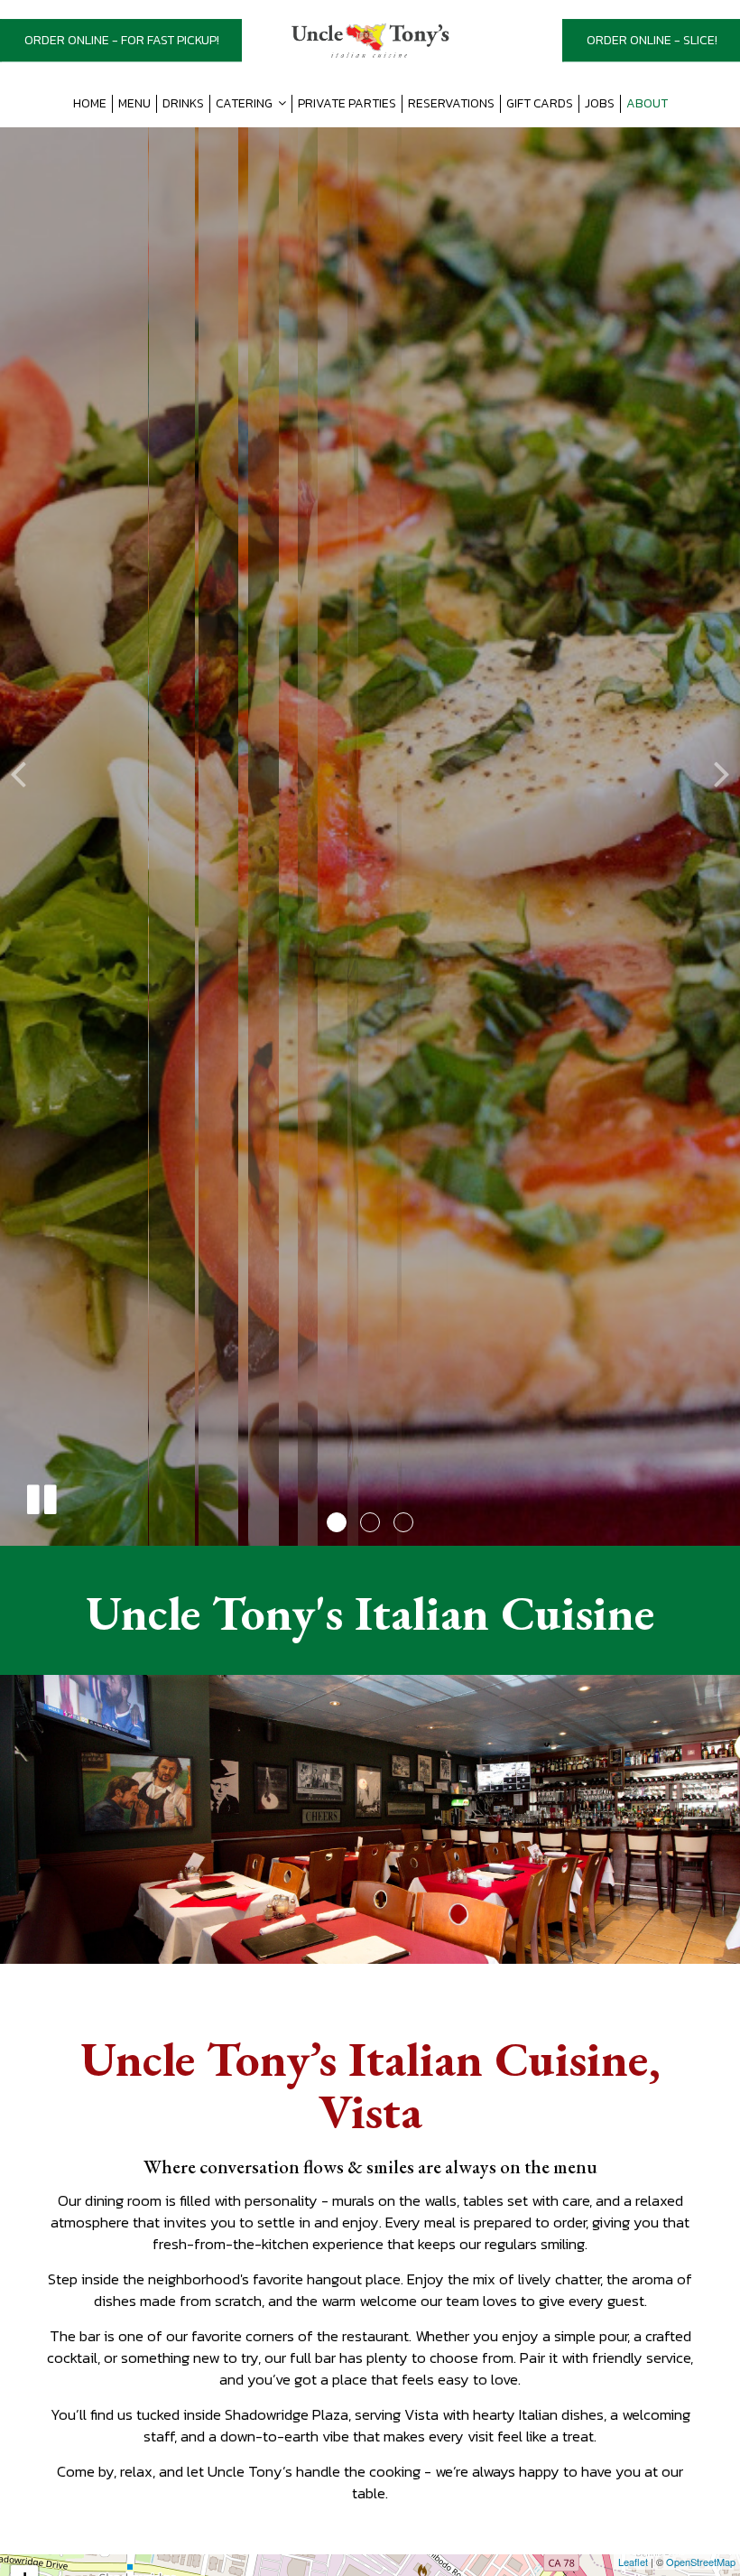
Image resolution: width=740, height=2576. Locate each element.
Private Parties (347, 104)
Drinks (183, 104)
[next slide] (722, 773)
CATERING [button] (245, 104)
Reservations (451, 104)
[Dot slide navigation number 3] (403, 1522)
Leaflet (633, 2562)
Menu (134, 104)
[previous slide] (18, 773)
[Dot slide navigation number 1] (337, 1522)
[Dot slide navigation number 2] (370, 1522)
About (647, 104)
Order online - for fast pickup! (122, 40)
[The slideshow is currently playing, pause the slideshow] (41, 1496)
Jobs (600, 104)
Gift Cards (540, 104)
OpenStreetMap (701, 2562)
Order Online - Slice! (652, 40)
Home (90, 104)
